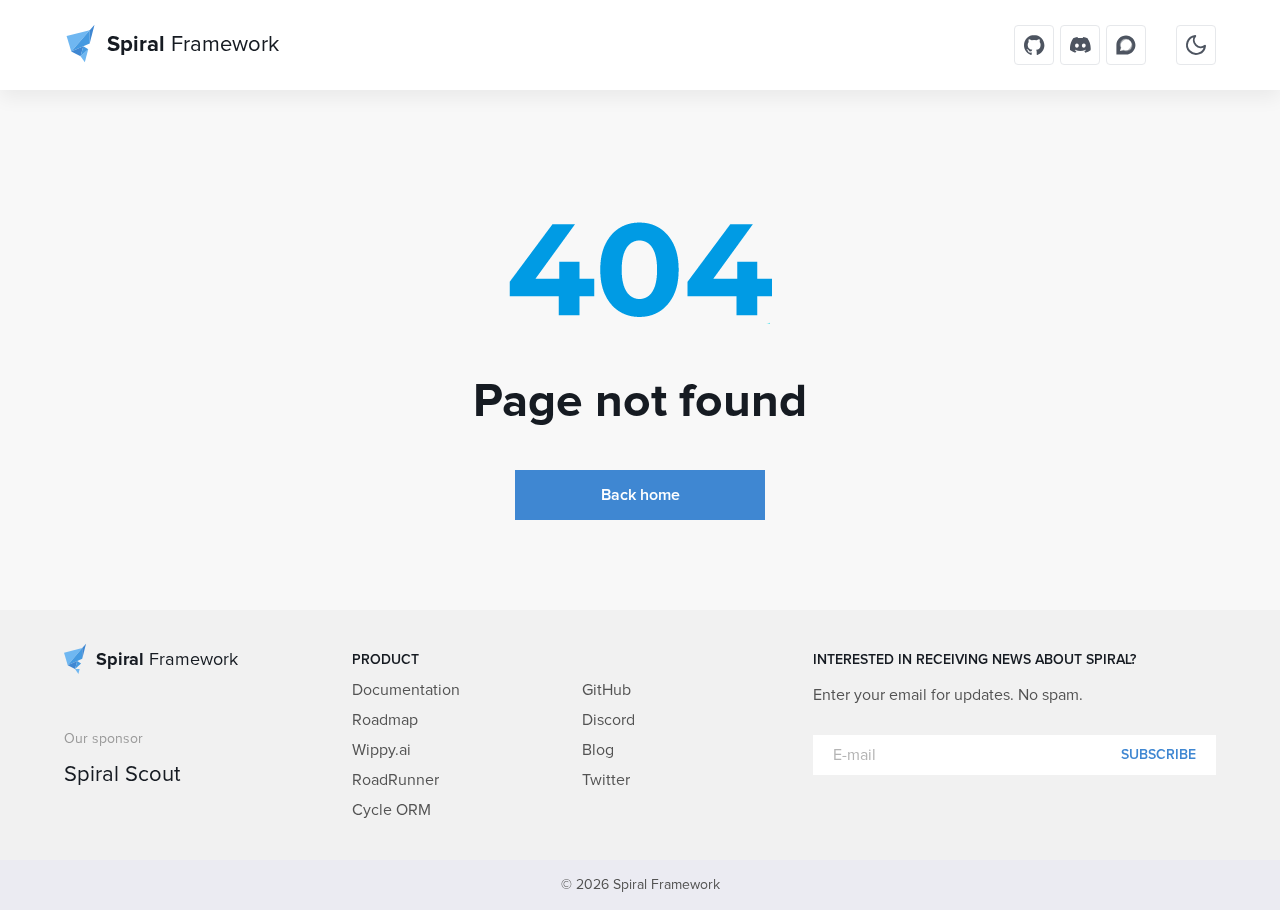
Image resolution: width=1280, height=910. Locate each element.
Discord (608, 720)
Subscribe (1158, 755)
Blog (598, 750)
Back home (640, 495)
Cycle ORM (391, 810)
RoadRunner (395, 780)
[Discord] (1080, 45)
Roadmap (385, 720)
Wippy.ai (381, 750)
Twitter (606, 780)
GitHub (606, 690)
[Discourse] (1126, 45)
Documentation (406, 690)
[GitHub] (1034, 45)
